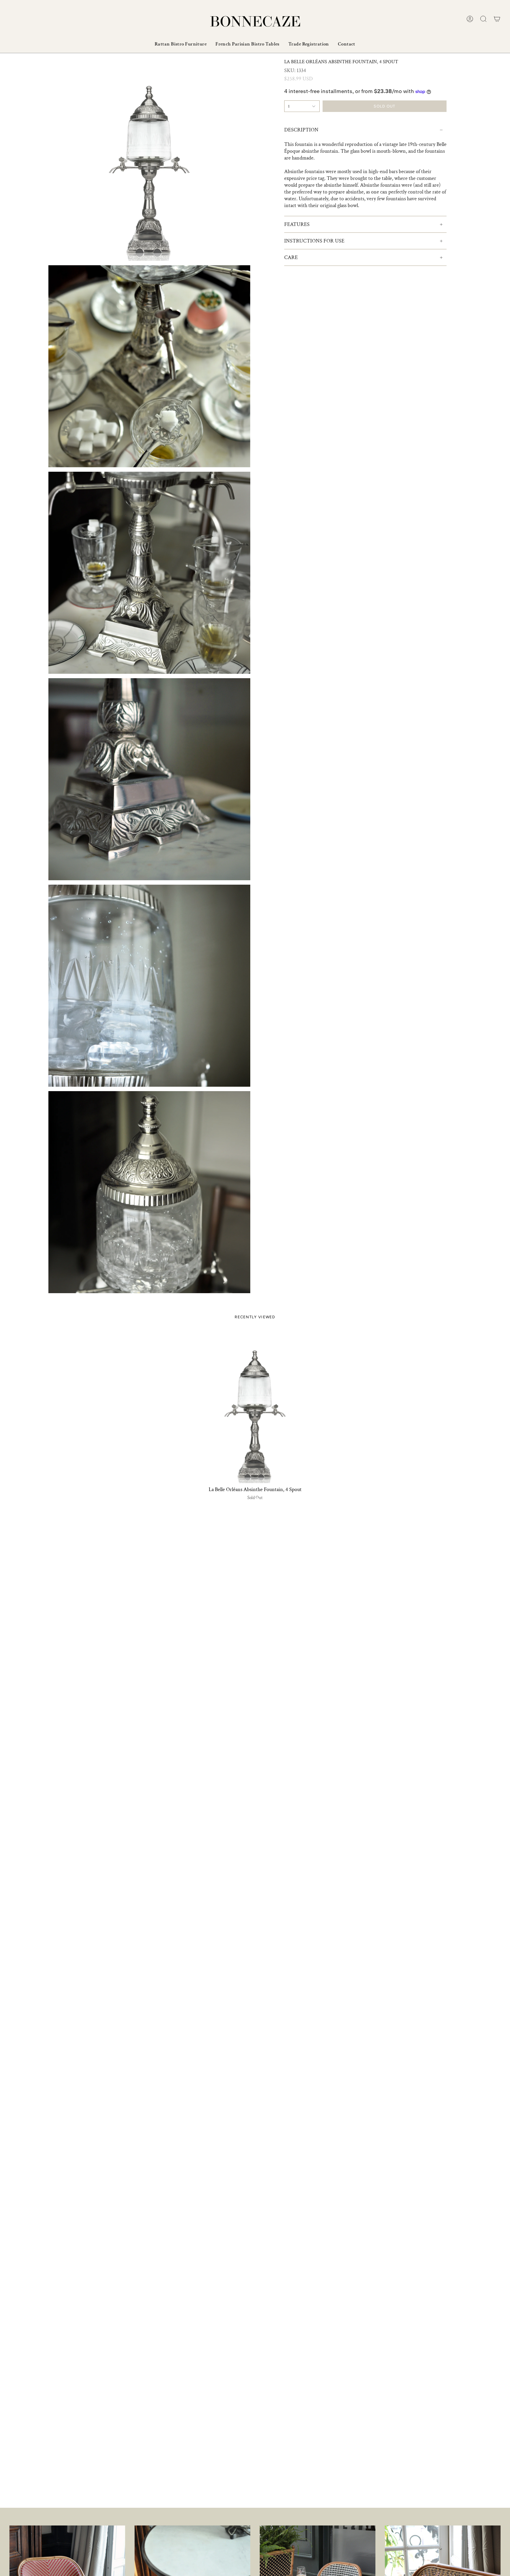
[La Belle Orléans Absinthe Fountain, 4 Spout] (255, 1407)
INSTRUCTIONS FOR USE (314, 241)
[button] (483, 19)
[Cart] (497, 19)
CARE (291, 257)
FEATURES (297, 224)
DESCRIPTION (301, 130)
